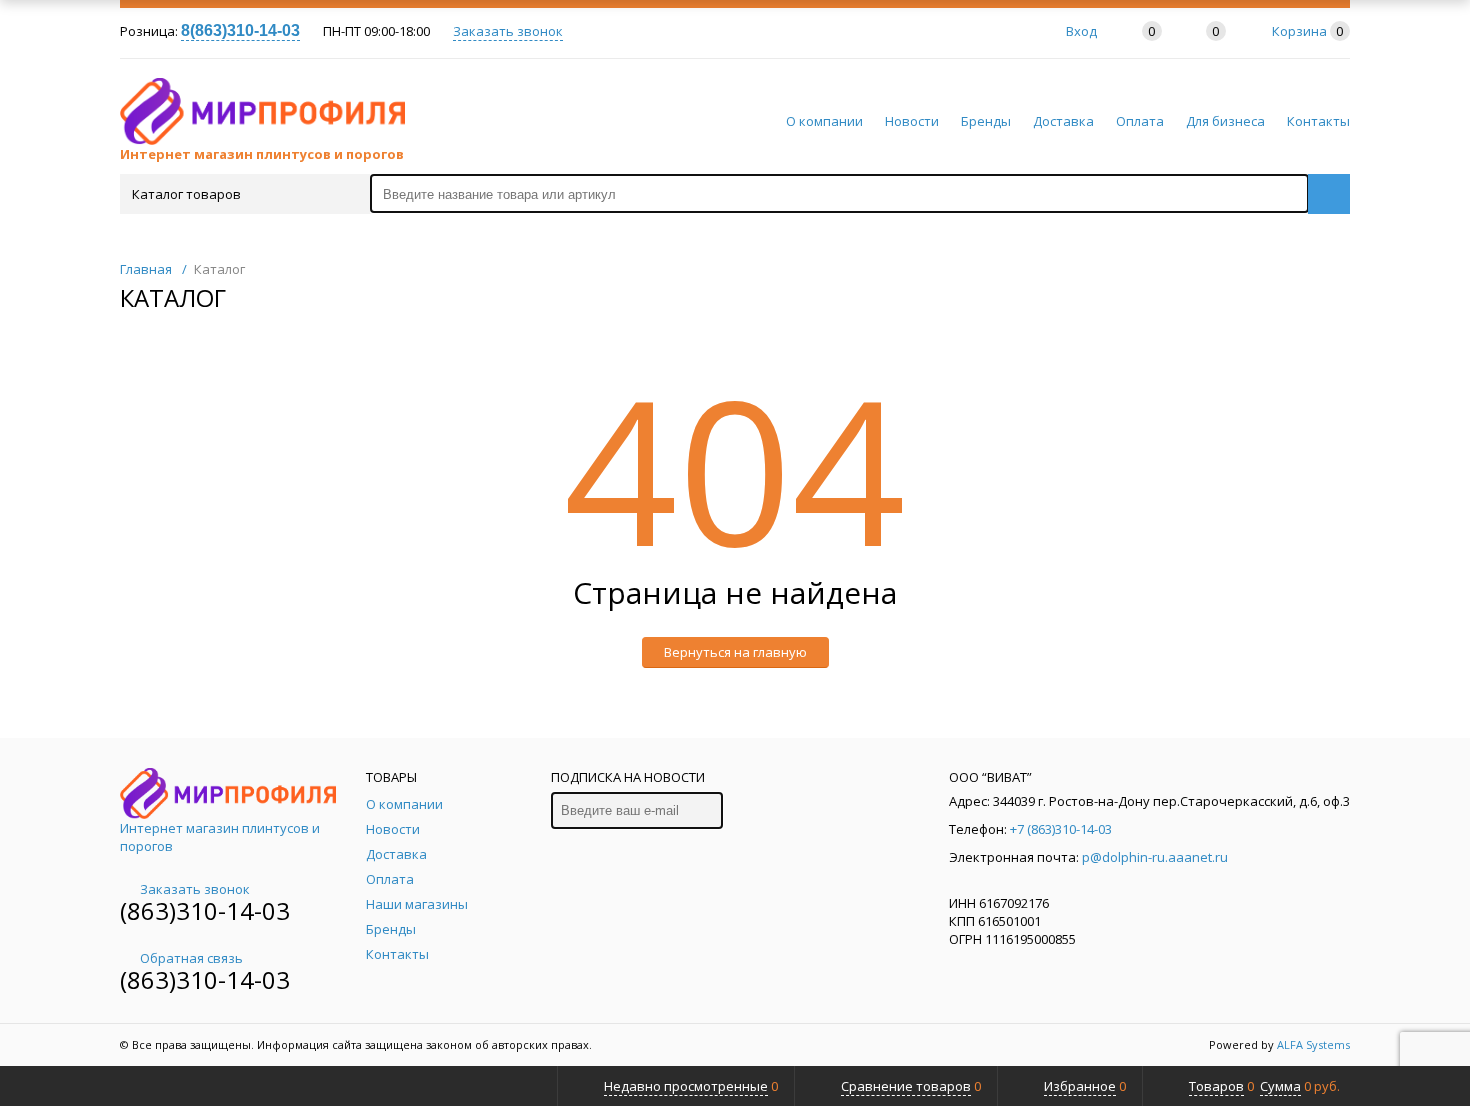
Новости (912, 121)
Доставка (1063, 121)
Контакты (1318, 121)
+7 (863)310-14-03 (1061, 829)
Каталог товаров (186, 194)
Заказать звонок (508, 31)
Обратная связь (191, 958)
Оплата (1140, 121)
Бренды (986, 121)
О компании (824, 121)
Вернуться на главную (735, 652)
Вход (1081, 31)
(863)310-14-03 (205, 910)
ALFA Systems (1313, 1044)
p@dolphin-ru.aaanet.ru (1155, 857)
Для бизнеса (1225, 121)
